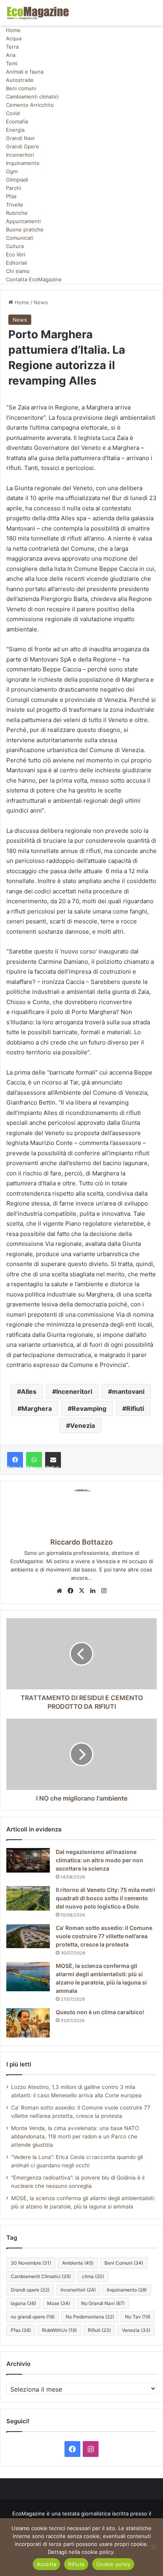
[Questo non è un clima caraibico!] (28, 2023)
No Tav (138, 2317)
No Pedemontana (90, 2317)
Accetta (47, 2564)
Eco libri (16, 254)
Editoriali (16, 263)
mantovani (128, 1391)
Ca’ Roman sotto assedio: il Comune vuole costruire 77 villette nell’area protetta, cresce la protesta (104, 1936)
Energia (15, 130)
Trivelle (15, 205)
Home (13, 30)
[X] (81, 1591)
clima (93, 2276)
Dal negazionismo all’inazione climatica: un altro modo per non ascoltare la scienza (100, 1860)
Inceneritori (20, 155)
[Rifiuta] (153, 2547)
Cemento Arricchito (30, 105)
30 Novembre (31, 2263)
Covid (13, 113)
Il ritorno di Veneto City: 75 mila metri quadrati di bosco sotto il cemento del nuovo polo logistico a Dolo (105, 1898)
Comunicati (20, 238)
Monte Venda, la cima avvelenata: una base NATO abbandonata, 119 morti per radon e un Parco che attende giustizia (75, 2136)
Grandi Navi (20, 138)
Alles (29, 1391)
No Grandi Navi (103, 2303)
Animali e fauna (25, 72)
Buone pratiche (25, 229)
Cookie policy (113, 2564)
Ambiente (78, 2263)
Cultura (15, 246)
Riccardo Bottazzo (81, 1542)
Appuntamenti (23, 221)
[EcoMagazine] (38, 13)
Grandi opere (30, 2290)
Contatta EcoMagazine (34, 279)
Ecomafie (17, 121)
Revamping (89, 1408)
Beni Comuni (124, 2263)
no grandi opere (33, 2317)
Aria (11, 55)
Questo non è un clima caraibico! (100, 2012)
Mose (59, 2303)
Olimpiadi (17, 180)
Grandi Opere (23, 146)
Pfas (11, 196)
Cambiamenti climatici (32, 97)
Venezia (82, 1425)
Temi (12, 63)
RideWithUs (59, 2330)
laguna (23, 2303)
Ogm (12, 171)
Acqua (14, 38)
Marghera (37, 1408)
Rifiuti (135, 1408)
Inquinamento (23, 163)
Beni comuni (21, 88)
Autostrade (20, 80)
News (41, 302)
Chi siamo (18, 271)
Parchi (13, 188)
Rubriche (17, 213)
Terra (12, 47)
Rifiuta (76, 2564)
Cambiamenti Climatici (41, 2276)
